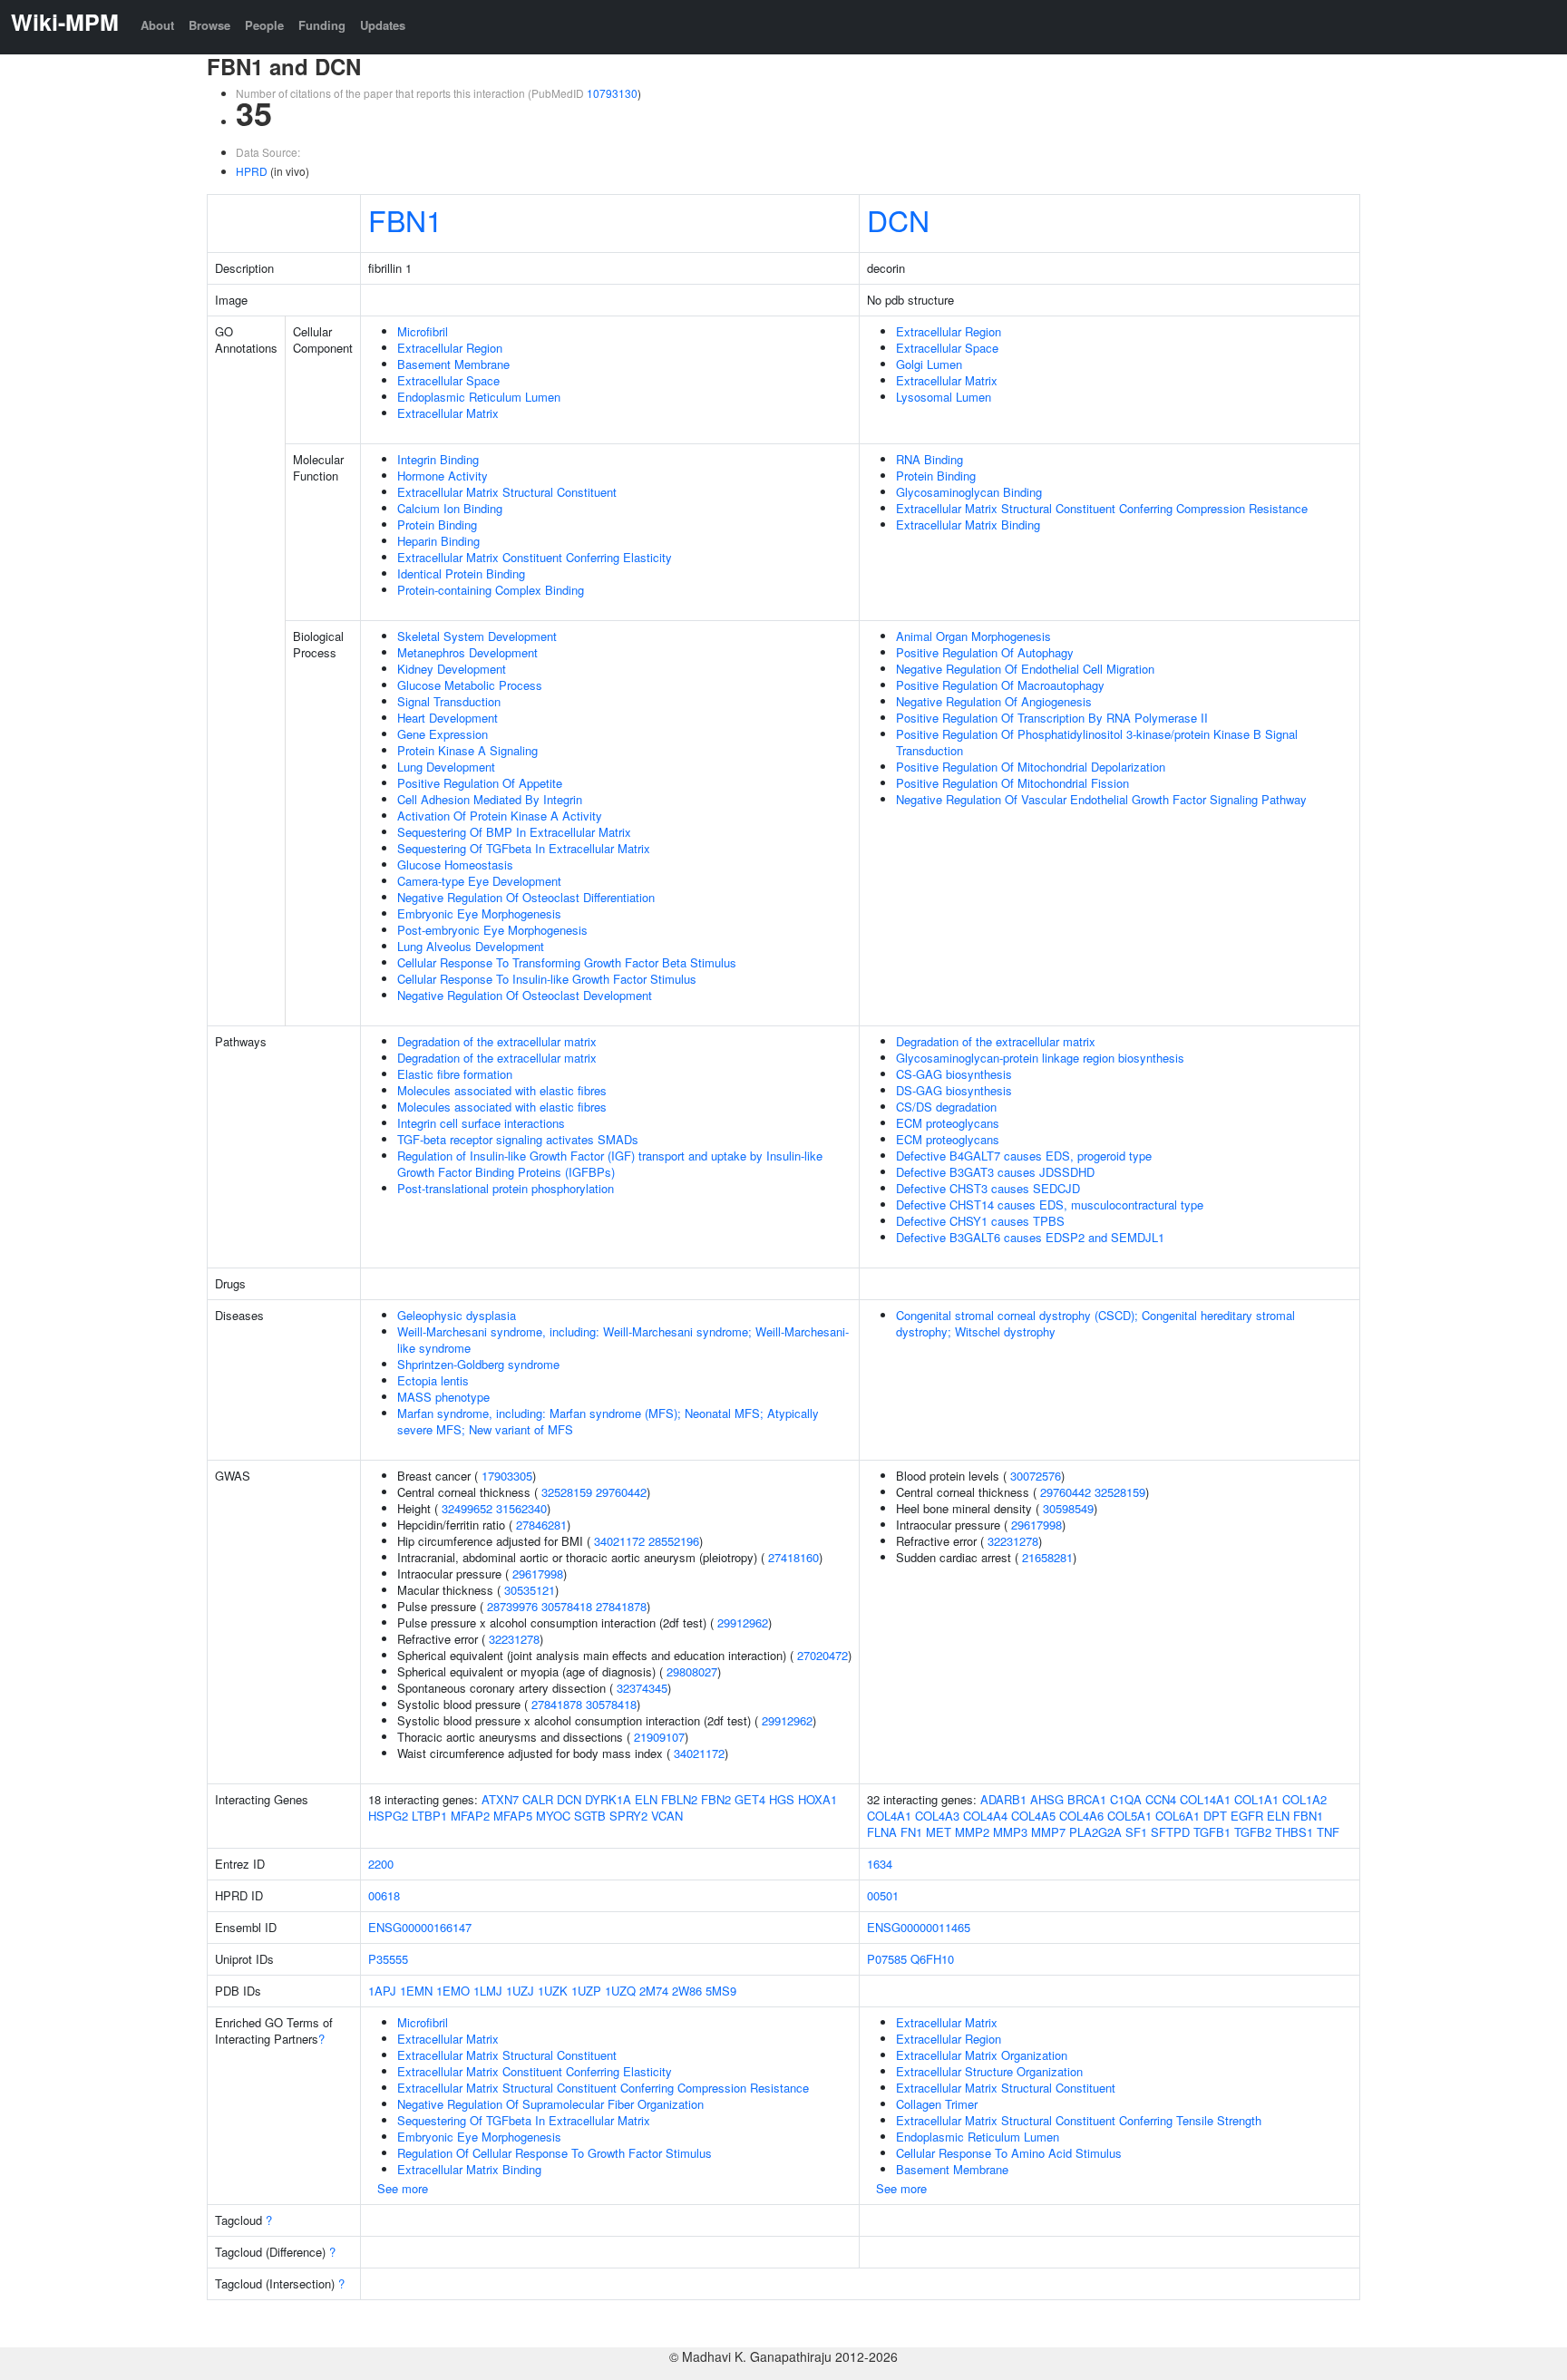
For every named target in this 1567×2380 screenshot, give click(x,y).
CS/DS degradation (946, 1107)
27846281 (541, 1525)
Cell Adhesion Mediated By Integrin (490, 799)
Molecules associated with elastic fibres (502, 1090)
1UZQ (620, 1991)
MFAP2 (470, 1816)
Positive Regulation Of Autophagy (985, 652)
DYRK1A (608, 1799)
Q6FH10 (932, 1959)
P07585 (887, 1959)
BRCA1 (1087, 1799)
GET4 (750, 1799)
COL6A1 (1178, 1816)
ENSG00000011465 (919, 1927)
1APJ (382, 1991)
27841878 (621, 1606)
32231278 (514, 1639)
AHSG (1047, 1799)
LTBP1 (429, 1816)
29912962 (743, 1622)
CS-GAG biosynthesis (954, 1074)
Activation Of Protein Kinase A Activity (500, 816)
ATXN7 (500, 1799)
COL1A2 (1304, 1799)
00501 (883, 1895)
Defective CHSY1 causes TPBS (980, 1221)
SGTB (590, 1816)
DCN (898, 219)
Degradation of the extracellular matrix (497, 1041)
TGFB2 (1253, 1832)
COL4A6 (1081, 1816)
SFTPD (1170, 1832)
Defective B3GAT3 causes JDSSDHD (995, 1172)
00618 (384, 1895)
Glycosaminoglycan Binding (969, 492)
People (264, 25)
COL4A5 (1033, 1816)
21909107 (659, 1737)
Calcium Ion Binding (450, 508)
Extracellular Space (448, 380)
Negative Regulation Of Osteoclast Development (525, 995)
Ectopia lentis (433, 1380)
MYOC (553, 1816)
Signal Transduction (449, 701)
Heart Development (448, 718)
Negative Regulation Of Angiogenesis (994, 701)
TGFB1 (1212, 1832)
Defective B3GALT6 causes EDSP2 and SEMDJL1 (1030, 1237)
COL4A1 (889, 1816)
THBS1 (1294, 1832)
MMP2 (972, 1832)
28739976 (512, 1606)
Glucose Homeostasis (455, 865)
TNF (1328, 1832)
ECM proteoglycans (948, 1123)
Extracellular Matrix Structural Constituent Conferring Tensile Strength (1079, 2120)
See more (403, 2188)
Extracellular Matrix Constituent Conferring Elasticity (535, 557)
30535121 (530, 1590)
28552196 (674, 1541)
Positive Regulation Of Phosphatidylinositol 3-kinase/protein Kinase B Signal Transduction (1097, 742)
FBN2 (716, 1799)
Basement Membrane (453, 364)
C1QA (1126, 1799)
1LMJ (488, 1991)
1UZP (586, 1991)
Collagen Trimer (937, 2104)
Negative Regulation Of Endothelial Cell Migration (1025, 669)
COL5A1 (1129, 1816)
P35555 (388, 1959)
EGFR (1247, 1816)
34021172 (619, 1541)
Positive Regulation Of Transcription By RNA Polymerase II (1052, 718)
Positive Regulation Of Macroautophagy (1000, 685)
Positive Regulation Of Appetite (480, 783)
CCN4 (1161, 1799)
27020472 (822, 1655)
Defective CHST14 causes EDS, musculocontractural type (1050, 1205)
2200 (381, 1864)
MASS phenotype (443, 1397)
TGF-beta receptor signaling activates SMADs (518, 1139)
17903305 (507, 1476)
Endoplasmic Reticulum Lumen (479, 397)
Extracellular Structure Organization (989, 2071)
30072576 (1036, 1476)
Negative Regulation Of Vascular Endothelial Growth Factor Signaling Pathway (1101, 799)
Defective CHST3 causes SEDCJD (988, 1188)
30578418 (567, 1606)
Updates (383, 25)
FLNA (882, 1832)
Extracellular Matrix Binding (968, 525)
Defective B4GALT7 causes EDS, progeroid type (1024, 1156)
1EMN (416, 1991)
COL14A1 (1205, 1799)
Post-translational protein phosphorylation (506, 1188)
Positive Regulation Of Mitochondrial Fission (1012, 783)
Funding (322, 25)
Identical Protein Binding (461, 573)
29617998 (538, 1574)
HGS (782, 1799)
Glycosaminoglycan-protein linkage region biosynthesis (1040, 1058)
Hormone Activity (443, 476)
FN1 (911, 1832)
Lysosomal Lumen (944, 397)
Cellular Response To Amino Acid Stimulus (1009, 2153)
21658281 (1047, 1557)
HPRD (252, 171)
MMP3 (1010, 1832)
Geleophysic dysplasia (457, 1315)
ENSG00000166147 (420, 1927)
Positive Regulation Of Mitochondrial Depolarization (1031, 767)
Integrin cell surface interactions (481, 1123)
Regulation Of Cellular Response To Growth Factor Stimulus (555, 2153)
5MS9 (721, 1991)
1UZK (553, 1991)
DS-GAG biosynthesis (954, 1090)
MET (939, 1832)
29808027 (692, 1671)
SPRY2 (628, 1816)
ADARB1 (1003, 1799)
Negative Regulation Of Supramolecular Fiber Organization (550, 2104)
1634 (880, 1864)
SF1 (1136, 1832)
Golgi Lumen (929, 364)
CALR (538, 1799)
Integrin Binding (438, 459)
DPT (1215, 1816)
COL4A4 (985, 1816)
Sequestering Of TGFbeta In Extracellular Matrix (524, 848)
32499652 (467, 1508)
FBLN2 (679, 1799)
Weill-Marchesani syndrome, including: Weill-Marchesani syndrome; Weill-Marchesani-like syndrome (623, 1340)
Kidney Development (452, 669)
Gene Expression (443, 734)
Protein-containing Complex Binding (491, 590)
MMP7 (1048, 1832)
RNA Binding (929, 459)
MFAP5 (513, 1816)
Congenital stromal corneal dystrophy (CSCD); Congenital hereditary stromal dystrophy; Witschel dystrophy (1095, 1323)
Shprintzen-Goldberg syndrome (478, 1364)
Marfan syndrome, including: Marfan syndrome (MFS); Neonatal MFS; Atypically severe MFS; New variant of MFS (608, 1421)
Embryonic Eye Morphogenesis (479, 913)
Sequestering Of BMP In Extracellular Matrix (514, 832)
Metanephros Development (467, 652)
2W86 (687, 1991)
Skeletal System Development (477, 636)
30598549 (1068, 1508)
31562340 (521, 1508)
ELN (646, 1799)
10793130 (612, 93)
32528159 (567, 1492)
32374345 (642, 1688)
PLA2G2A (1095, 1832)
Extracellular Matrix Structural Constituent (507, 492)
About (157, 25)
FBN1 (405, 219)
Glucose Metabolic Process (470, 685)
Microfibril (423, 331)
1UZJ (520, 1991)
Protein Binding (437, 525)
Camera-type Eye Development (479, 881)
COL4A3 (937, 1816)
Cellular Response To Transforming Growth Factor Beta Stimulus (567, 962)
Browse (209, 25)
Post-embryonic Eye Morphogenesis (492, 930)
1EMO (453, 1991)
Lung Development (446, 767)
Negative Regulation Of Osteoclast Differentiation (526, 897)
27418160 (793, 1557)
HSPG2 (388, 1816)
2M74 (654, 1991)
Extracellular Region (450, 348)
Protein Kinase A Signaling (467, 750)
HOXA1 (818, 1799)
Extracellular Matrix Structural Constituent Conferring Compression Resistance (1102, 508)
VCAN (667, 1816)
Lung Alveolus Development (471, 946)
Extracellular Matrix (448, 413)
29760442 (621, 1492)
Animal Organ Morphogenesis (973, 636)
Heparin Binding (438, 541)
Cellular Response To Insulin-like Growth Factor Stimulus (547, 979)
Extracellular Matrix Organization (982, 2055)
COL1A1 (1256, 1799)
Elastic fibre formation (455, 1074)
